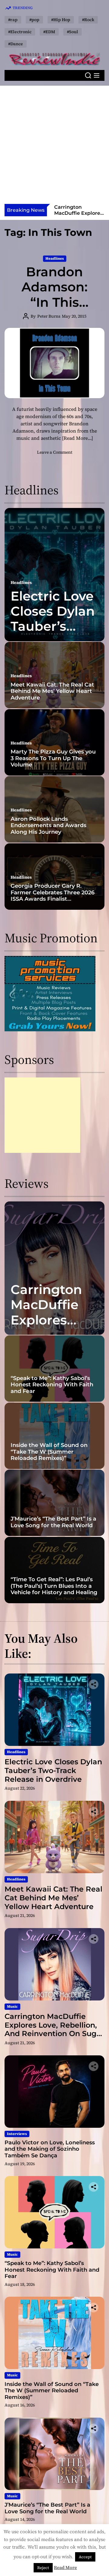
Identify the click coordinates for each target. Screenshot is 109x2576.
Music (12, 2007)
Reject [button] (43, 2568)
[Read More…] (78, 438)
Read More (65, 2567)
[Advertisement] (54, 147)
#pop (34, 20)
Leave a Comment (55, 452)
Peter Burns (49, 316)
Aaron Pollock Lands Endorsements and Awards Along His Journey (48, 825)
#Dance (16, 44)
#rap (13, 20)
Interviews (17, 2134)
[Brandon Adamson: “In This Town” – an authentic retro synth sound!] (54, 363)
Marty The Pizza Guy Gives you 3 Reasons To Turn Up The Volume (53, 758)
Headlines (55, 259)
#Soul (73, 32)
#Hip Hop (61, 20)
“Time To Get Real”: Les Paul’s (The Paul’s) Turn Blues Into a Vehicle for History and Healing (54, 1586)
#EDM (49, 32)
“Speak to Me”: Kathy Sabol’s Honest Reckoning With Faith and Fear (52, 1385)
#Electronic (20, 32)
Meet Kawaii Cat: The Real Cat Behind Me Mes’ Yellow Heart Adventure (52, 691)
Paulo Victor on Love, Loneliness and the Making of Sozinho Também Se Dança (50, 2149)
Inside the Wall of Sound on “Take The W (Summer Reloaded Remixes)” (49, 1452)
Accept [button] (85, 2557)
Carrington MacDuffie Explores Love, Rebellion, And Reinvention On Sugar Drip (54, 2029)
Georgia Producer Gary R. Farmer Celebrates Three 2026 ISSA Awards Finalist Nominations (53, 896)
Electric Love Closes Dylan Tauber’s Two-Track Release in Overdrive (53, 634)
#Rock (88, 20)
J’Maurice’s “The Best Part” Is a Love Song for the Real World (53, 1522)
